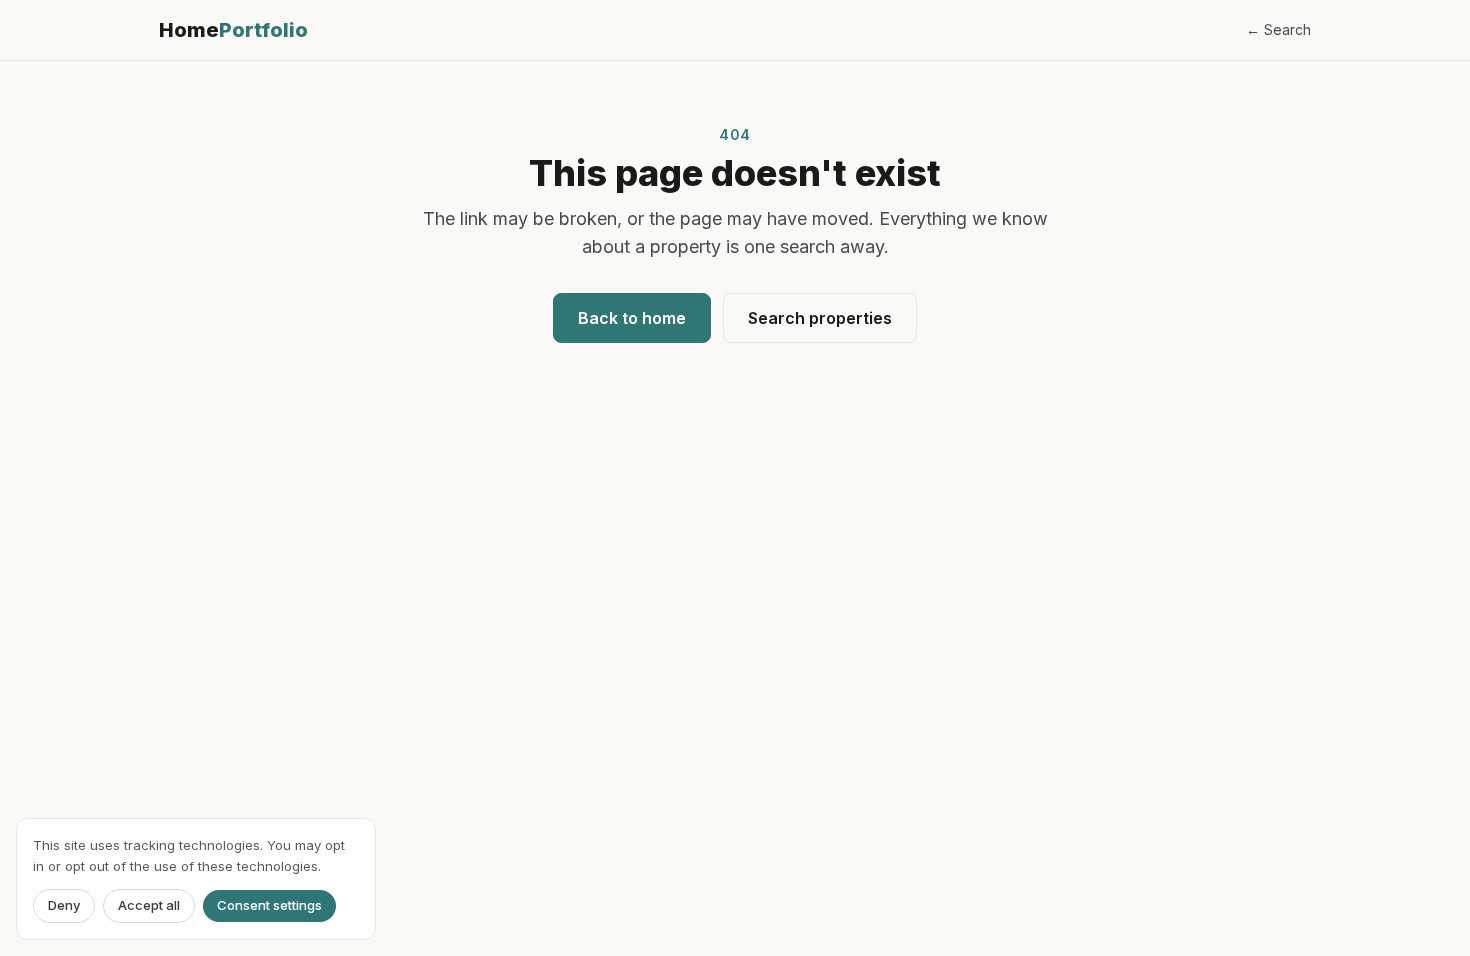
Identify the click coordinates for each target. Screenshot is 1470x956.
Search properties (820, 318)
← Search (1278, 29)
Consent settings (269, 906)
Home (233, 30)
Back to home (632, 318)
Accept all (149, 906)
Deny (64, 906)
